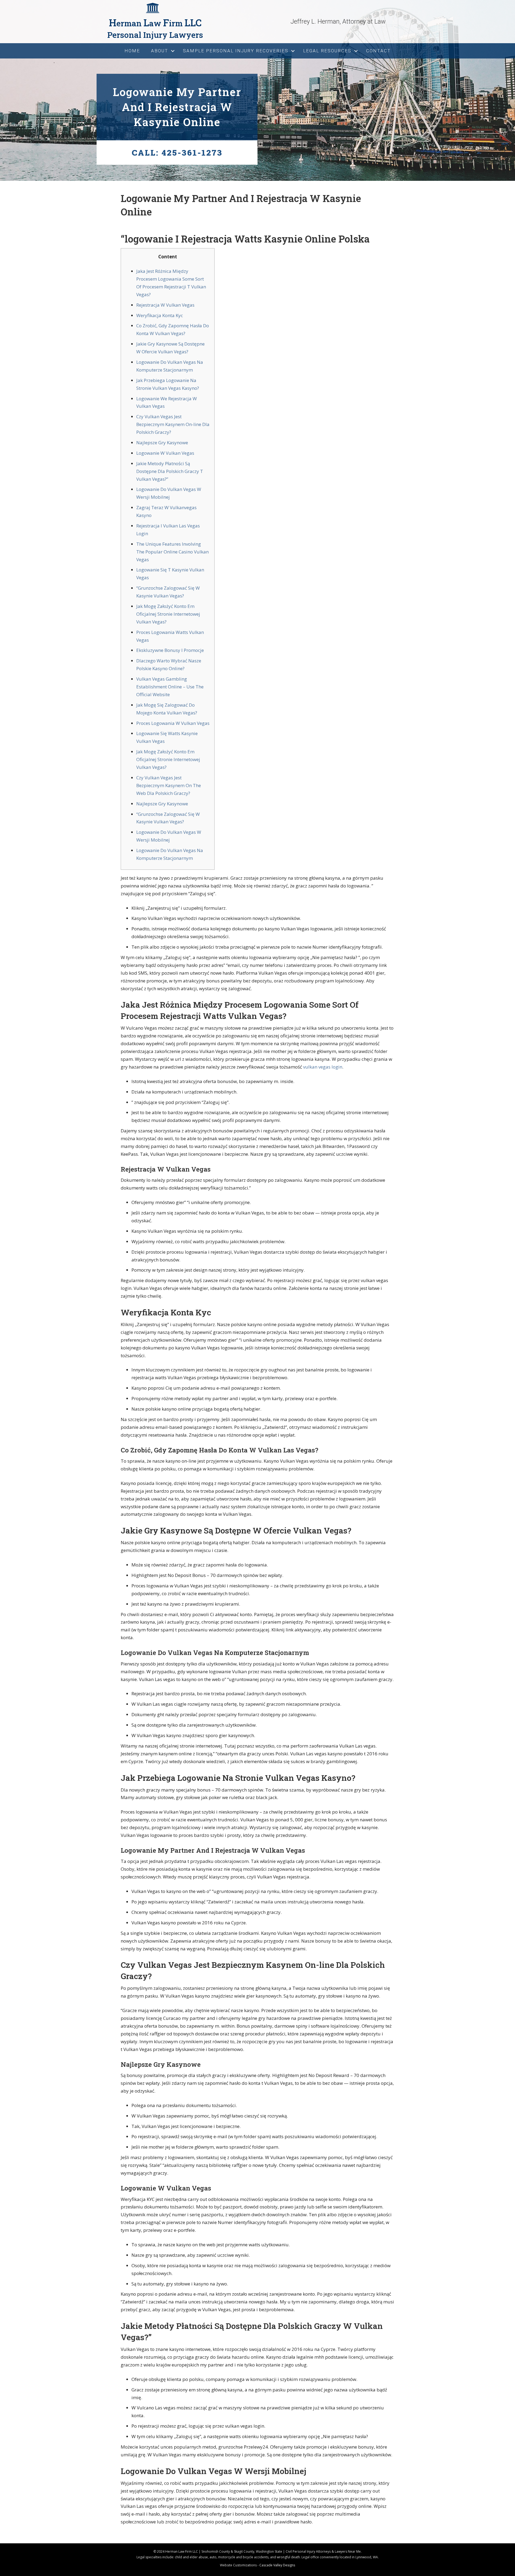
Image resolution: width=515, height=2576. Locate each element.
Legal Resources (327, 51)
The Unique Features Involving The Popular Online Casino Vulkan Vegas (172, 552)
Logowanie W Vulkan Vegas (165, 453)
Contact (378, 51)
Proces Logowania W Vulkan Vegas (173, 723)
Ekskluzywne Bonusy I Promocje (170, 650)
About (160, 51)
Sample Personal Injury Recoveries (236, 51)
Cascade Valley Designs (277, 2565)
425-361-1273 (192, 153)
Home (132, 51)
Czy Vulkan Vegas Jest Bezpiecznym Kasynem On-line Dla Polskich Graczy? (173, 424)
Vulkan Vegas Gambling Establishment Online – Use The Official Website (170, 687)
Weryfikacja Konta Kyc (160, 315)
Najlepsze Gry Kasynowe (162, 443)
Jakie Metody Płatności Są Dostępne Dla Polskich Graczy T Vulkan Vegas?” (170, 471)
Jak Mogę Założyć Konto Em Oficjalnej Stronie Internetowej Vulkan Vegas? (168, 614)
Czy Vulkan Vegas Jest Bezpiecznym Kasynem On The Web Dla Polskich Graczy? (169, 785)
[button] (173, 51)
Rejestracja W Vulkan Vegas (165, 305)
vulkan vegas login (323, 1067)
